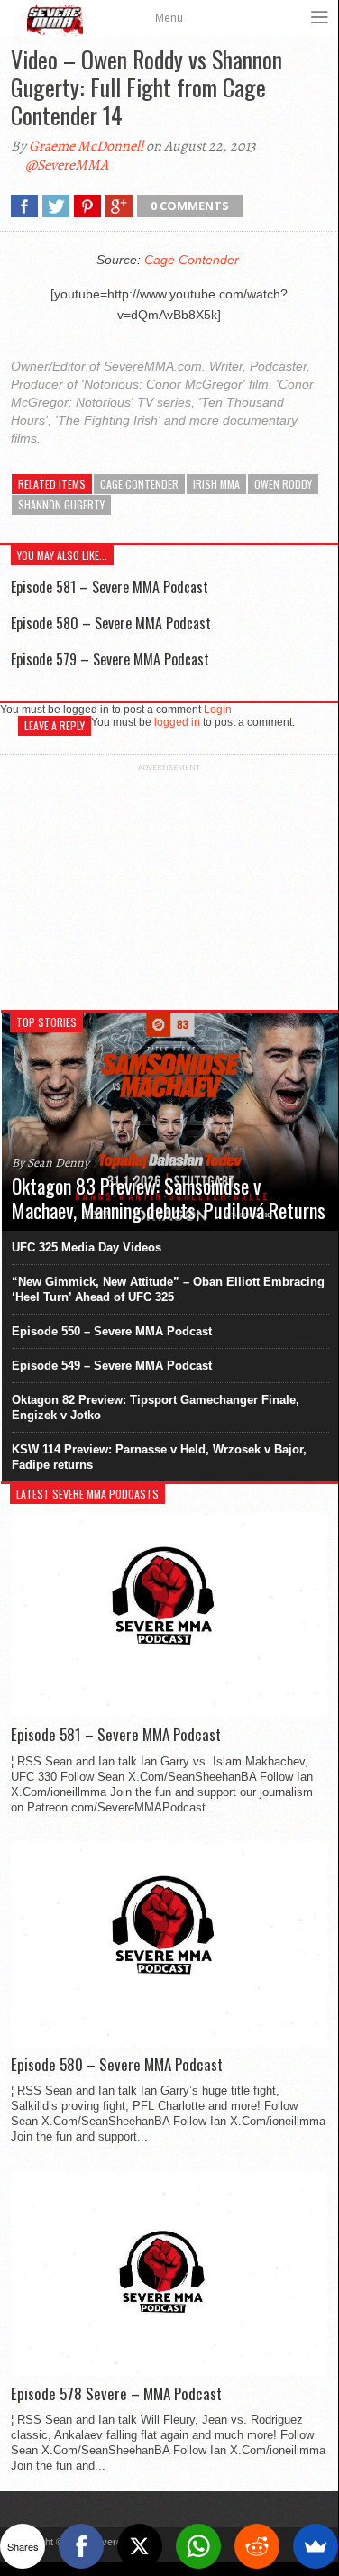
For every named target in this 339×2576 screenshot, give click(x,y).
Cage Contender (192, 260)
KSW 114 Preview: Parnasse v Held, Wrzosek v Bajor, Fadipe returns (159, 1457)
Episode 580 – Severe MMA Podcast (111, 623)
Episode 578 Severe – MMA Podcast (116, 2394)
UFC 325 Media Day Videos (87, 1247)
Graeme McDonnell (86, 146)
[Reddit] (257, 2546)
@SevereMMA (67, 165)
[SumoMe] (316, 2546)
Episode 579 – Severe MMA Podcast (110, 659)
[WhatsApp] (198, 2546)
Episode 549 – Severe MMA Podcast (112, 1366)
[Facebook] (81, 2546)
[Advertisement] (169, 885)
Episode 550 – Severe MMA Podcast (112, 1331)
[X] (140, 2546)
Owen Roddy (283, 484)
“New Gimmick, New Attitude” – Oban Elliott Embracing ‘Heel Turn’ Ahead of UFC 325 (168, 1289)
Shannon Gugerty (61, 504)
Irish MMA (216, 484)
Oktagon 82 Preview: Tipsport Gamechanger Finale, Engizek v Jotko (156, 1407)
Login (218, 710)
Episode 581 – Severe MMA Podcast (110, 587)
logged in (177, 722)
